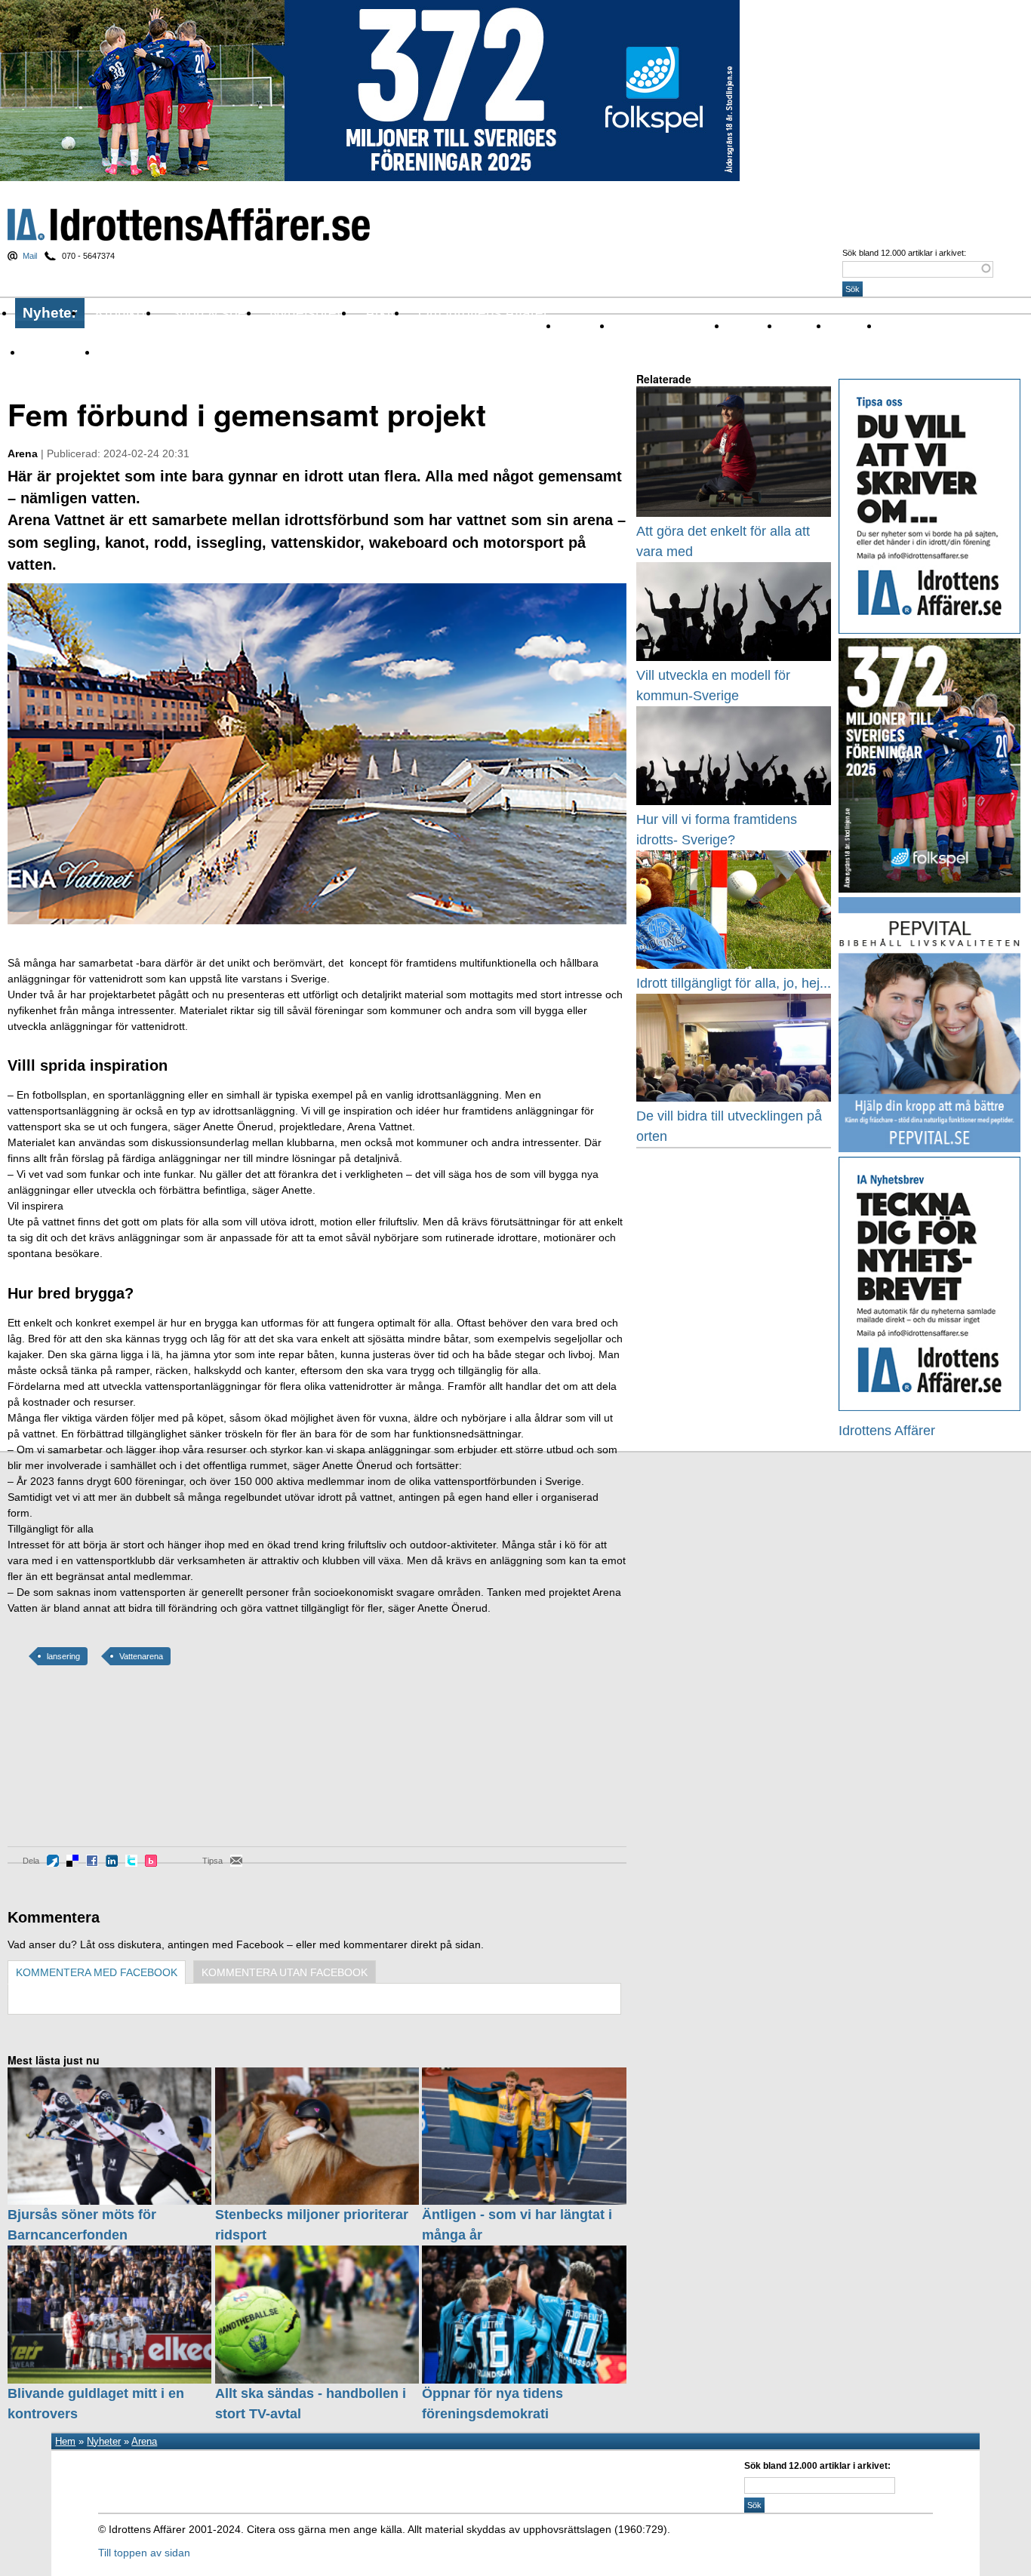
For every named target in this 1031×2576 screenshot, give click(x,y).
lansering (63, 1656)
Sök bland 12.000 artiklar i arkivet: (904, 253)
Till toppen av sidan (144, 2553)
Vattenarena (141, 1656)
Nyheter (50, 313)
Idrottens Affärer (189, 224)
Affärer (575, 326)
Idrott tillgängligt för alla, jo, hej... (734, 983)
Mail (30, 256)
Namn (844, 326)
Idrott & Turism (134, 352)
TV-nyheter (50, 352)
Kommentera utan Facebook (285, 1972)
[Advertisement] (75, 1767)
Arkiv (382, 313)
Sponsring (904, 326)
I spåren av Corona (659, 326)
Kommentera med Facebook (97, 1972)
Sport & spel (209, 313)
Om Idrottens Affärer (483, 313)
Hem (65, 2441)
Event (794, 326)
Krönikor (122, 313)
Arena (743, 326)
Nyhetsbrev (307, 313)
